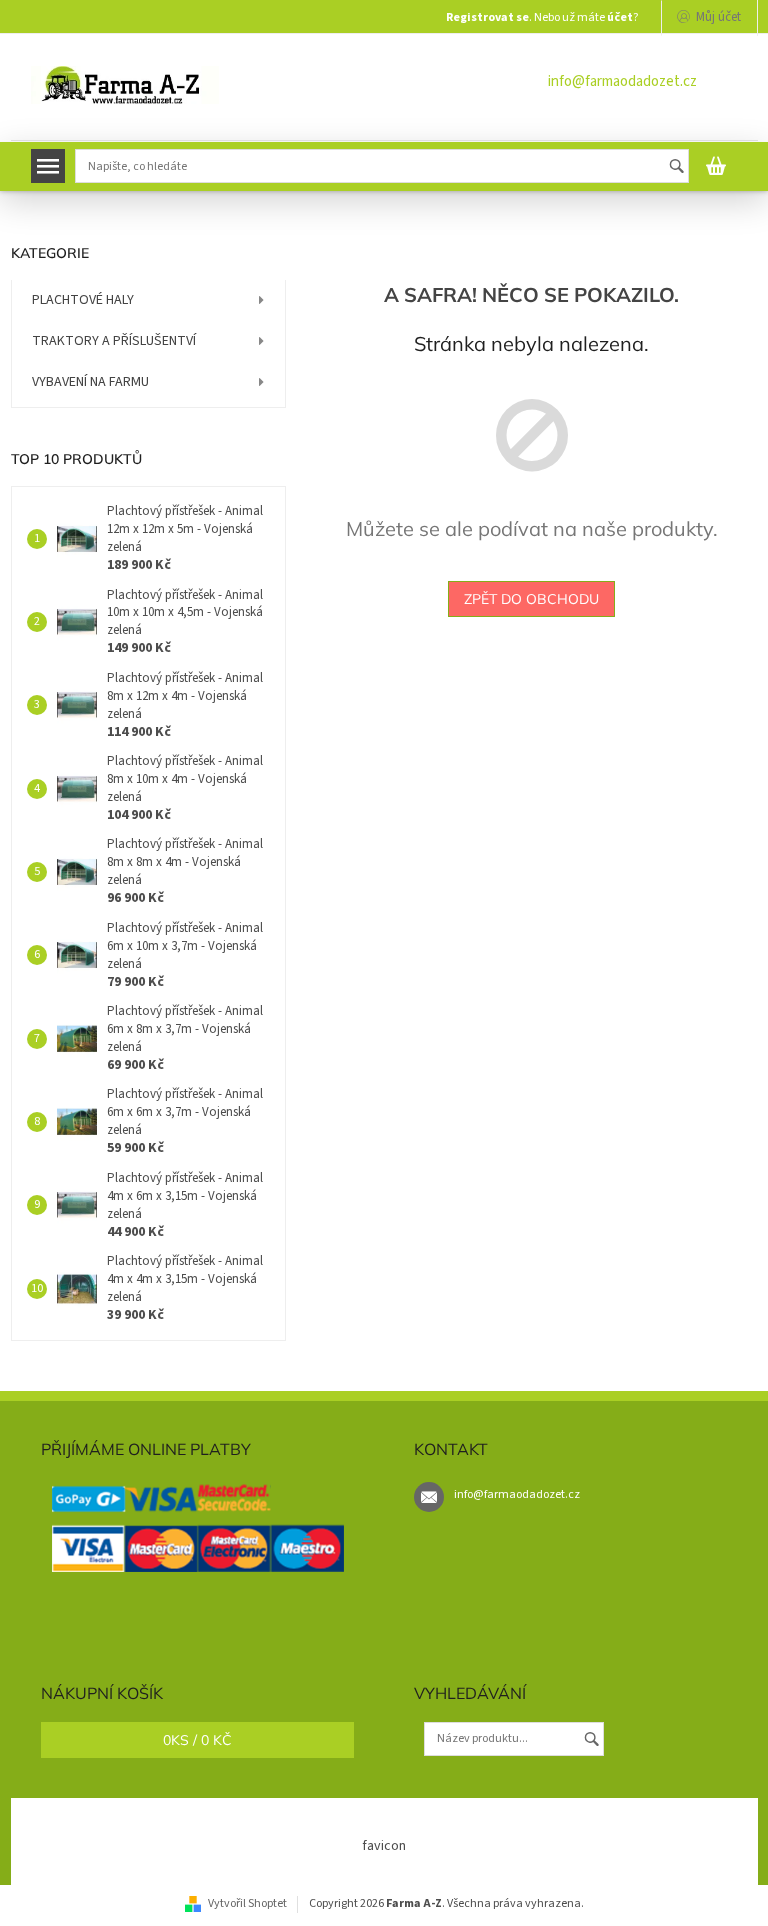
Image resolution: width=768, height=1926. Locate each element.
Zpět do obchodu (531, 599)
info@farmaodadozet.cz (622, 81)
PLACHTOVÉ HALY (83, 300)
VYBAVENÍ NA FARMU (90, 382)
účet (620, 17)
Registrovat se (487, 17)
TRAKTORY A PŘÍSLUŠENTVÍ (114, 341)
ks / (197, 1740)
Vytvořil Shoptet (247, 1903)
